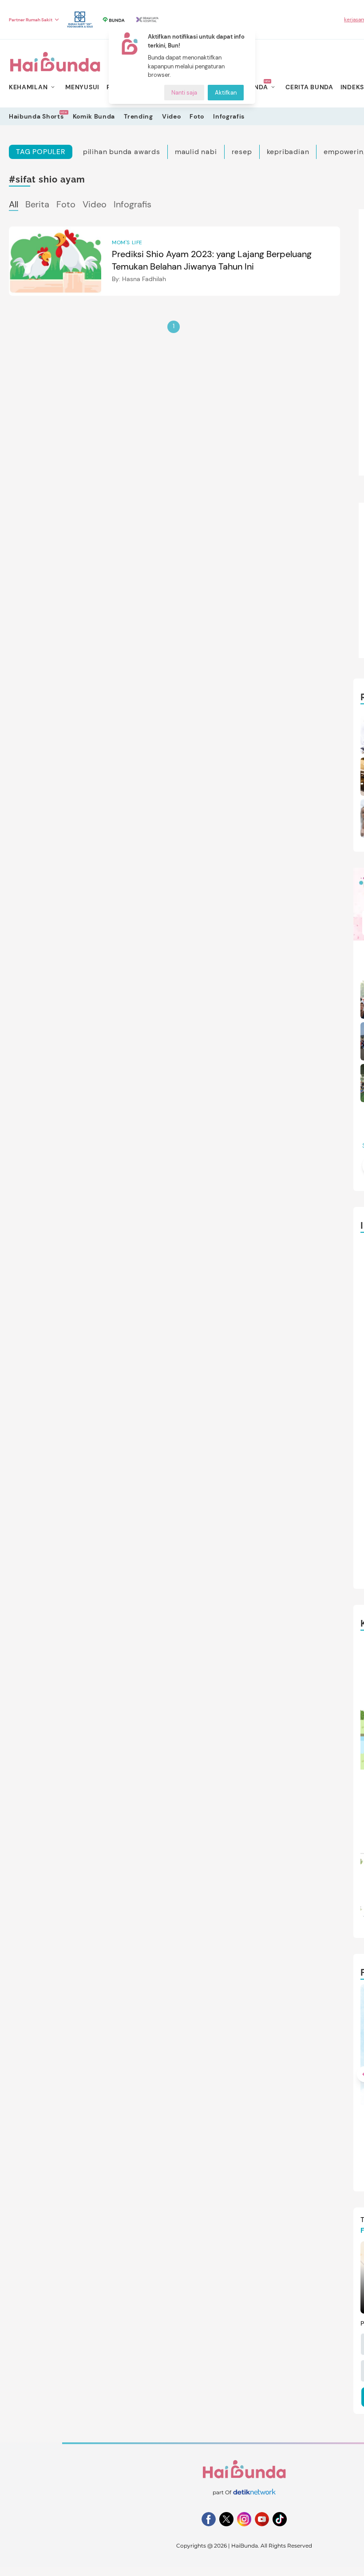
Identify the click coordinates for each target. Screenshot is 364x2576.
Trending (138, 116)
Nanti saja (184, 93)
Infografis (229, 116)
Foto (197, 116)
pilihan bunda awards (122, 152)
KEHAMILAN (28, 87)
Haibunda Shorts (36, 116)
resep (242, 152)
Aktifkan (226, 93)
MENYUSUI (82, 87)
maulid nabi (196, 152)
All (14, 204)
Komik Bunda (94, 116)
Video (172, 116)
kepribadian (288, 152)
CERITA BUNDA (309, 87)
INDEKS (352, 87)
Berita (37, 204)
